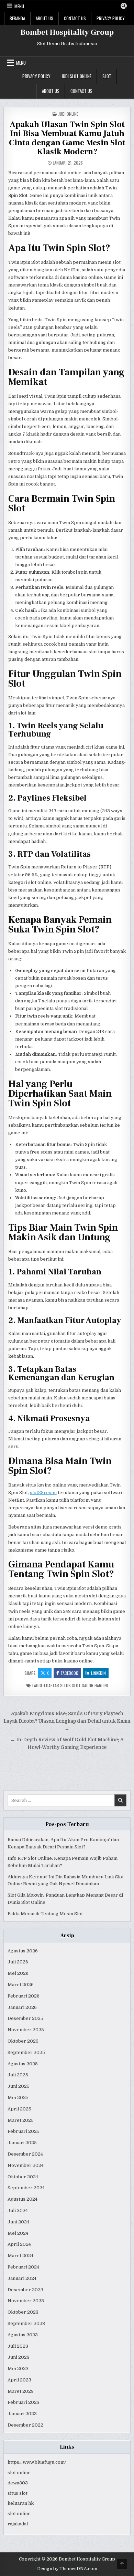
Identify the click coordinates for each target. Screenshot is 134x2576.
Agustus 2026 (23, 1951)
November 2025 (26, 2030)
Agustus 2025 (23, 2064)
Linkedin (98, 1673)
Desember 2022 (25, 2425)
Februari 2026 (24, 1996)
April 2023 (19, 2380)
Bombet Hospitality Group (67, 32)
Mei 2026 (18, 1973)
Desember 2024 (25, 2154)
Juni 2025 (19, 2086)
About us (44, 18)
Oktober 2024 (23, 2177)
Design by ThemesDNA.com (67, 2569)
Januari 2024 (22, 2278)
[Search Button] (124, 6)
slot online (19, 2473)
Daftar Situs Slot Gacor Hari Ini (77, 1685)
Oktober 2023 (23, 2312)
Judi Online (68, 114)
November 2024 (26, 2165)
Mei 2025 (18, 2098)
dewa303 (18, 2483)
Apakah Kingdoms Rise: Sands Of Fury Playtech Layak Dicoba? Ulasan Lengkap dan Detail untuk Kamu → (67, 1721)
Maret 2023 (21, 2391)
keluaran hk (21, 2503)
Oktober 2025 (23, 2041)
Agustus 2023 (23, 2335)
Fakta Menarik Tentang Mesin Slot (45, 1914)
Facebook (69, 1673)
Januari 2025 (22, 2143)
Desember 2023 (25, 2290)
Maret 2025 (21, 2120)
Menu (19, 6)
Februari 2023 (24, 2402)
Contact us (75, 18)
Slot (107, 76)
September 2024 (26, 2188)
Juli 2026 (18, 1962)
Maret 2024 (20, 2256)
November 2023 (26, 2301)
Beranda (17, 18)
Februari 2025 (24, 2131)
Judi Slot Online (76, 76)
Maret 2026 (21, 1985)
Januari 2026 (22, 2007)
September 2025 (26, 2052)
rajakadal (18, 2524)
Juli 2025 (18, 2075)
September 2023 (26, 2323)
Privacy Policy (111, 18)
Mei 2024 (18, 2233)
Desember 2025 (25, 2018)
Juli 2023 (18, 2346)
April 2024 (19, 2244)
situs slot (18, 2493)
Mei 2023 (18, 2369)
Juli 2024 (18, 2210)
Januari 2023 (22, 2414)
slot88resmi (43, 1493)
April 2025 (19, 2109)
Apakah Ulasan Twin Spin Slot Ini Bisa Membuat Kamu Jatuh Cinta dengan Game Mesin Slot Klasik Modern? (67, 138)
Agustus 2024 (23, 2199)
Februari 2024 (23, 2267)
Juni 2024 (18, 2222)
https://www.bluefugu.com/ (37, 2462)
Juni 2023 (19, 2357)
